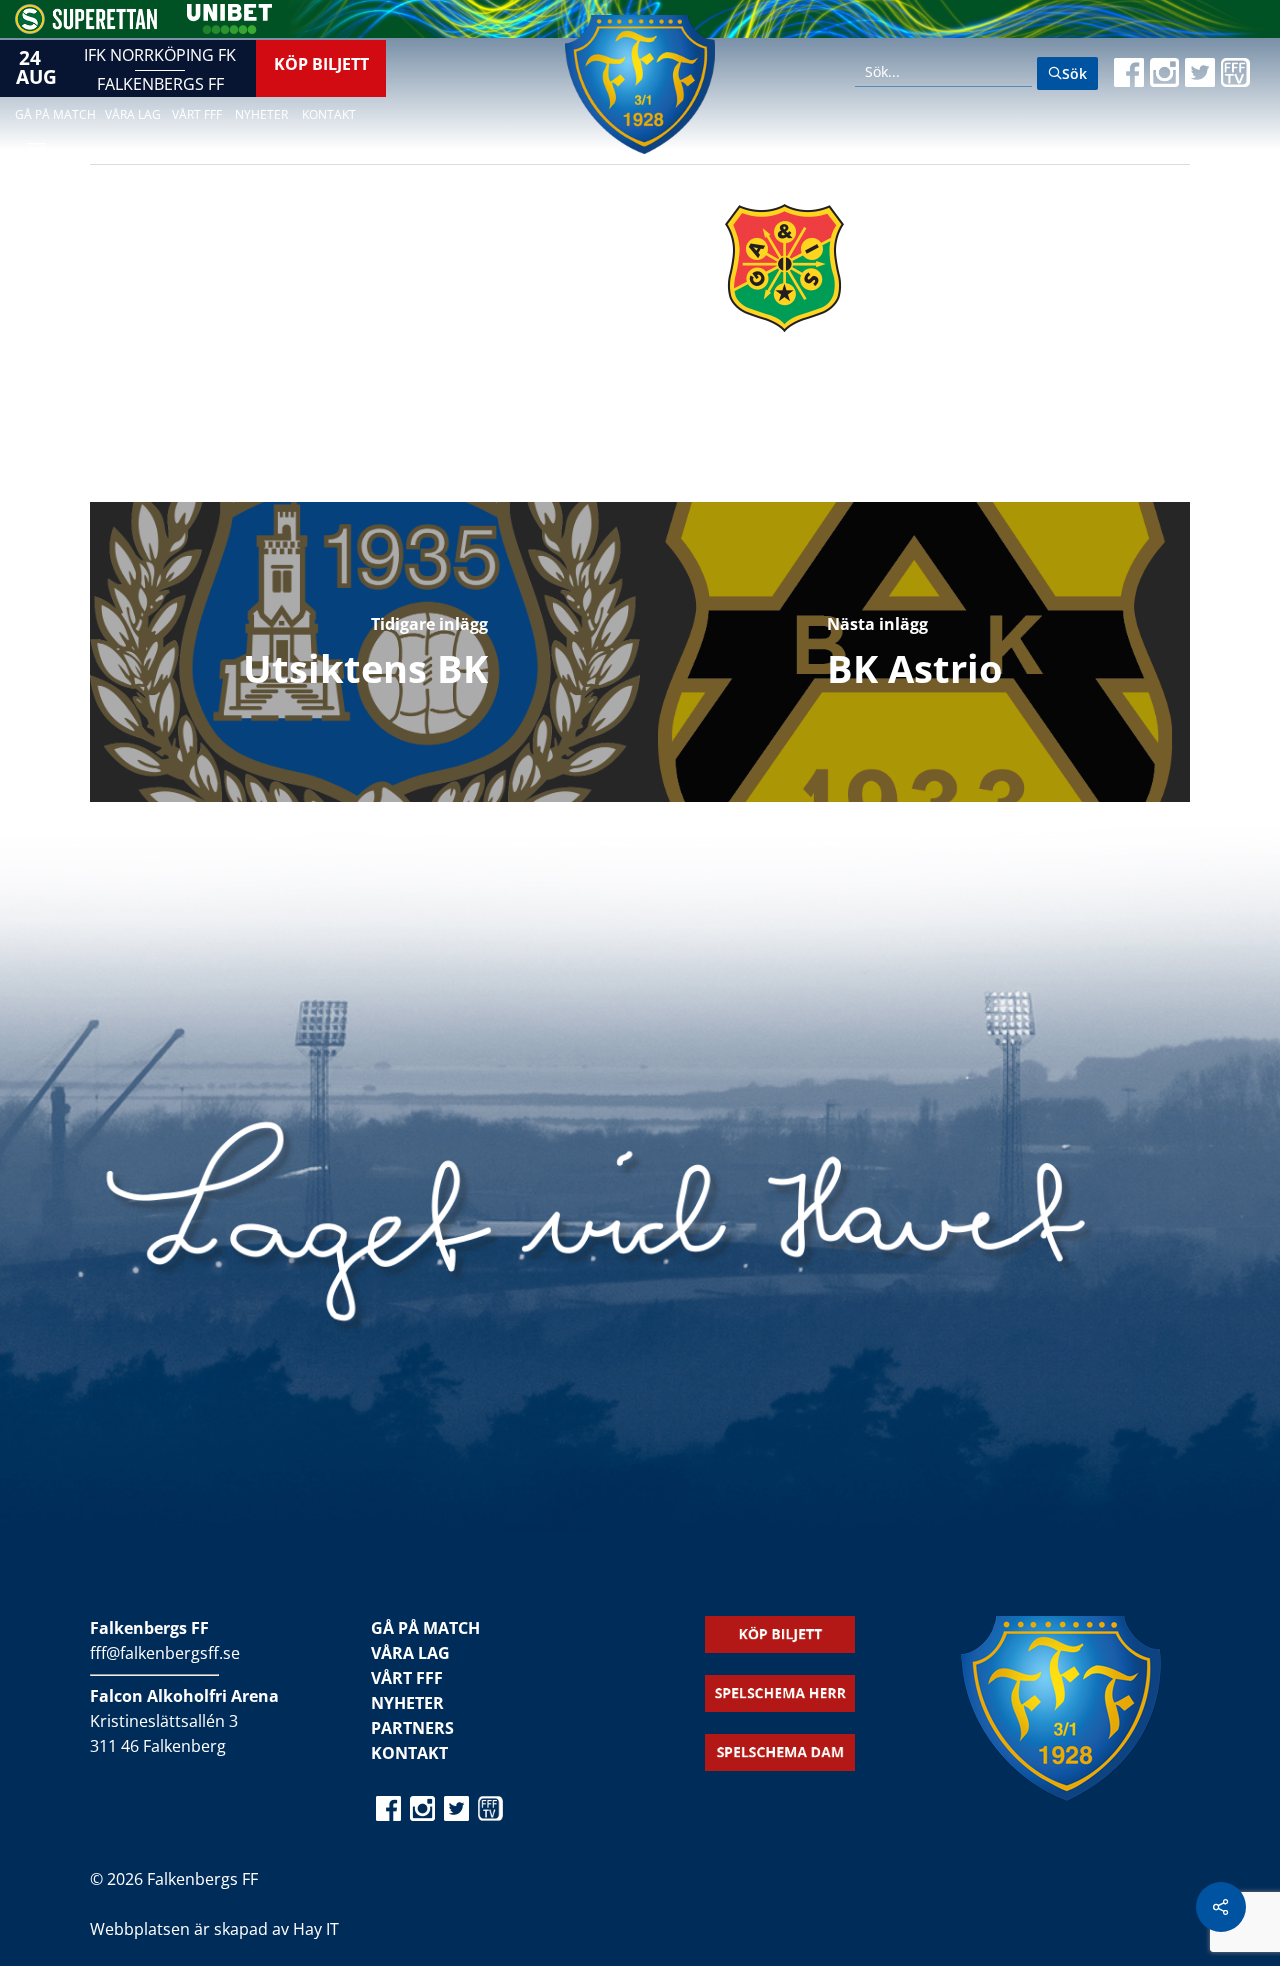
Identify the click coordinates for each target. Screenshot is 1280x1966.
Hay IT (316, 1929)
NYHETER (407, 1703)
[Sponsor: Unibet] (229, 28)
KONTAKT (409, 1753)
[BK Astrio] (915, 652)
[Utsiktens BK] (365, 652)
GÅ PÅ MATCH (425, 1628)
